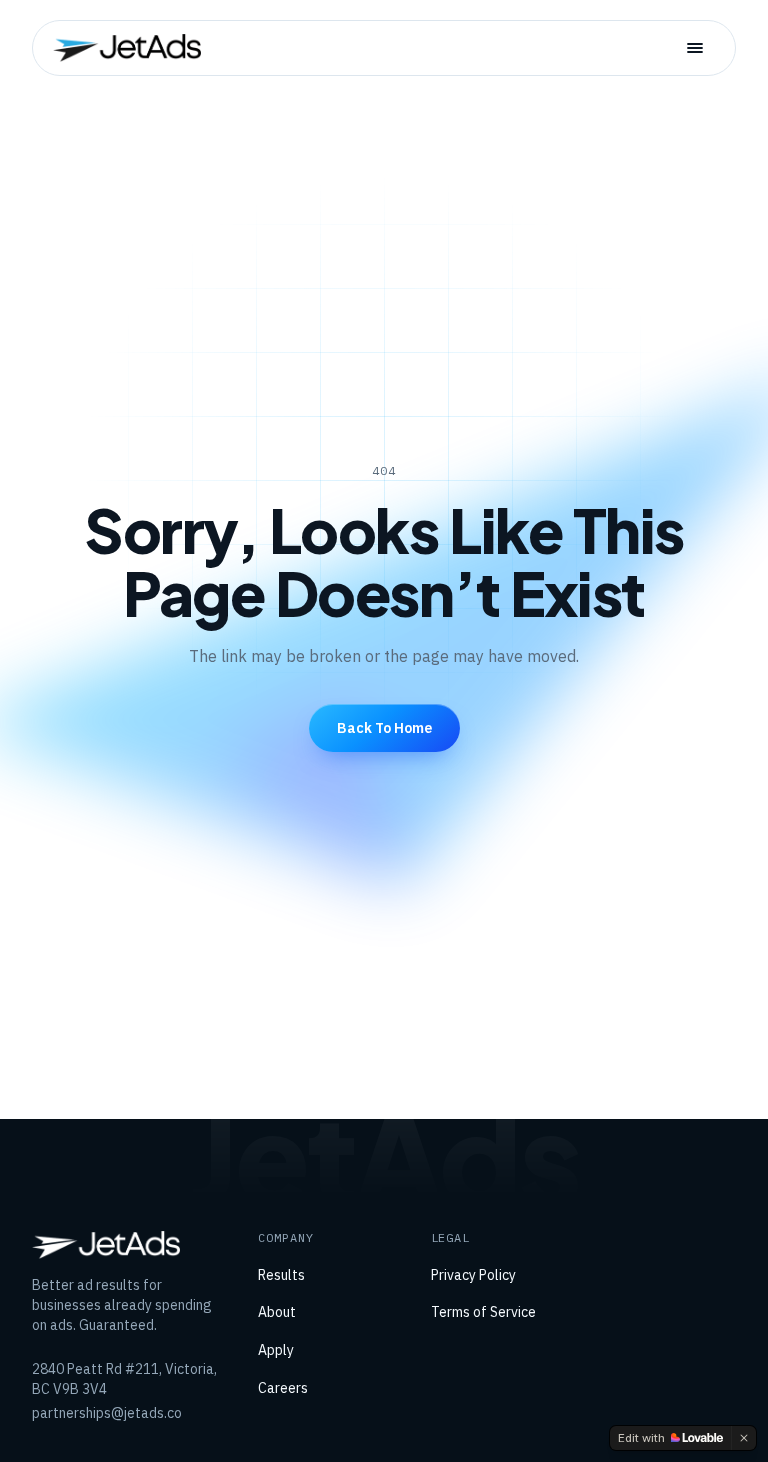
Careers (283, 1388)
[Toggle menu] (695, 48)
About (277, 1312)
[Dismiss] (744, 1438)
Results (281, 1275)
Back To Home (384, 728)
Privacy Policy (473, 1275)
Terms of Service (483, 1312)
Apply (276, 1350)
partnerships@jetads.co (107, 1413)
